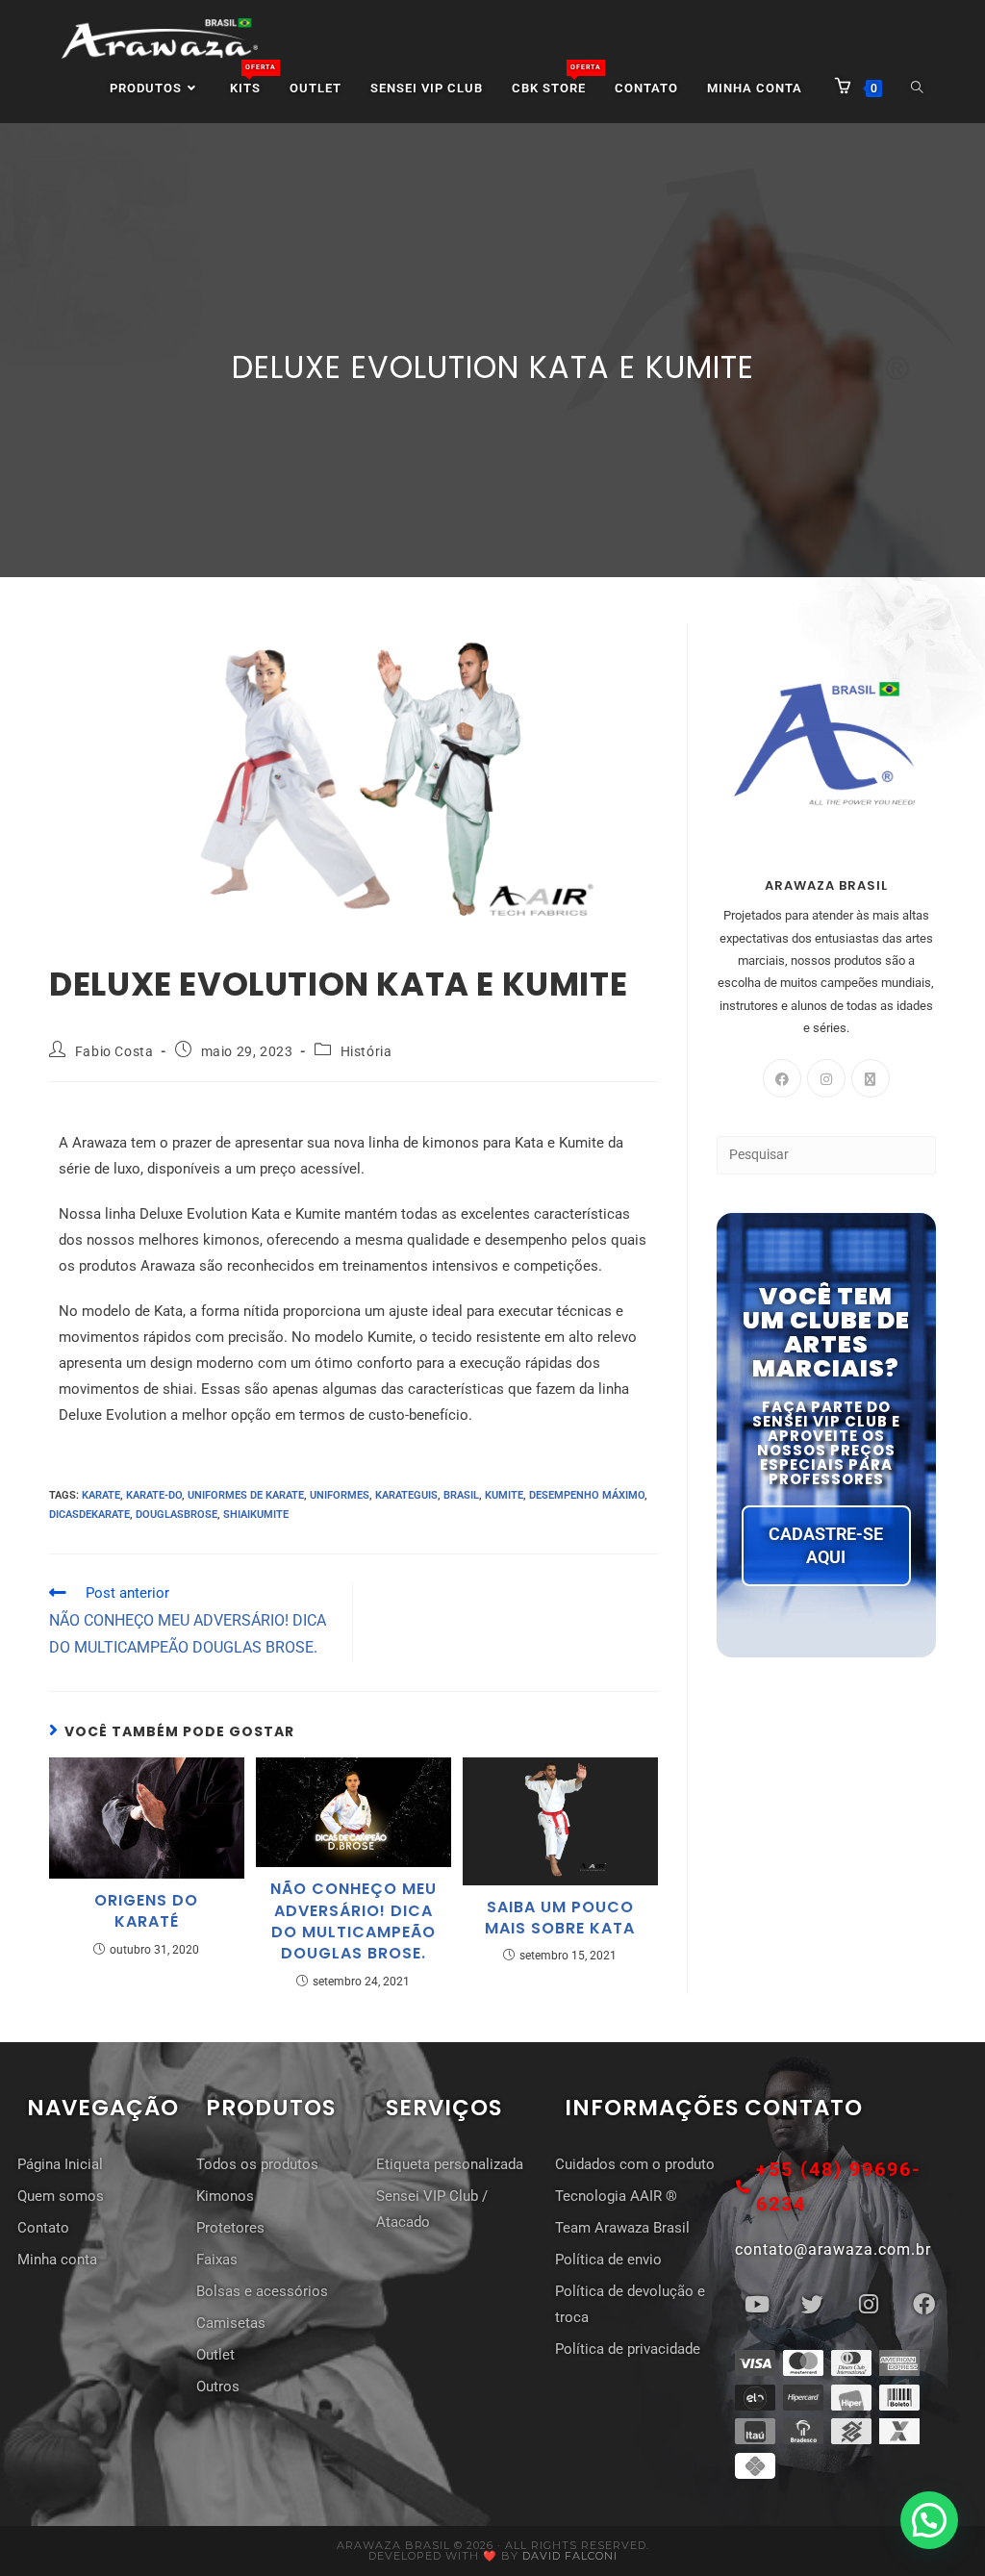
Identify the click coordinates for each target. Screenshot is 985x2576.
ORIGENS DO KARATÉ (146, 1911)
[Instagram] (826, 1078)
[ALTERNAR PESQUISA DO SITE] (917, 88)
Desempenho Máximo (587, 1495)
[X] (871, 1078)
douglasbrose (177, 1515)
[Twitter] (813, 2304)
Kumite (504, 1495)
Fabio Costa (114, 1051)
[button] (929, 2520)
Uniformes (340, 1495)
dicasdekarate (89, 1515)
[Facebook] (782, 1078)
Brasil (461, 1495)
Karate (101, 1495)
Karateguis (406, 1495)
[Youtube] (757, 2304)
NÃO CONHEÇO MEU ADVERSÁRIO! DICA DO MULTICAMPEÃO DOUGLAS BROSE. (354, 1921)
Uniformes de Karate (246, 1495)
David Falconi (570, 2556)
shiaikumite (256, 1515)
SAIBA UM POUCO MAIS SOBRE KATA (560, 1918)
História (366, 1051)
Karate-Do (154, 1495)
